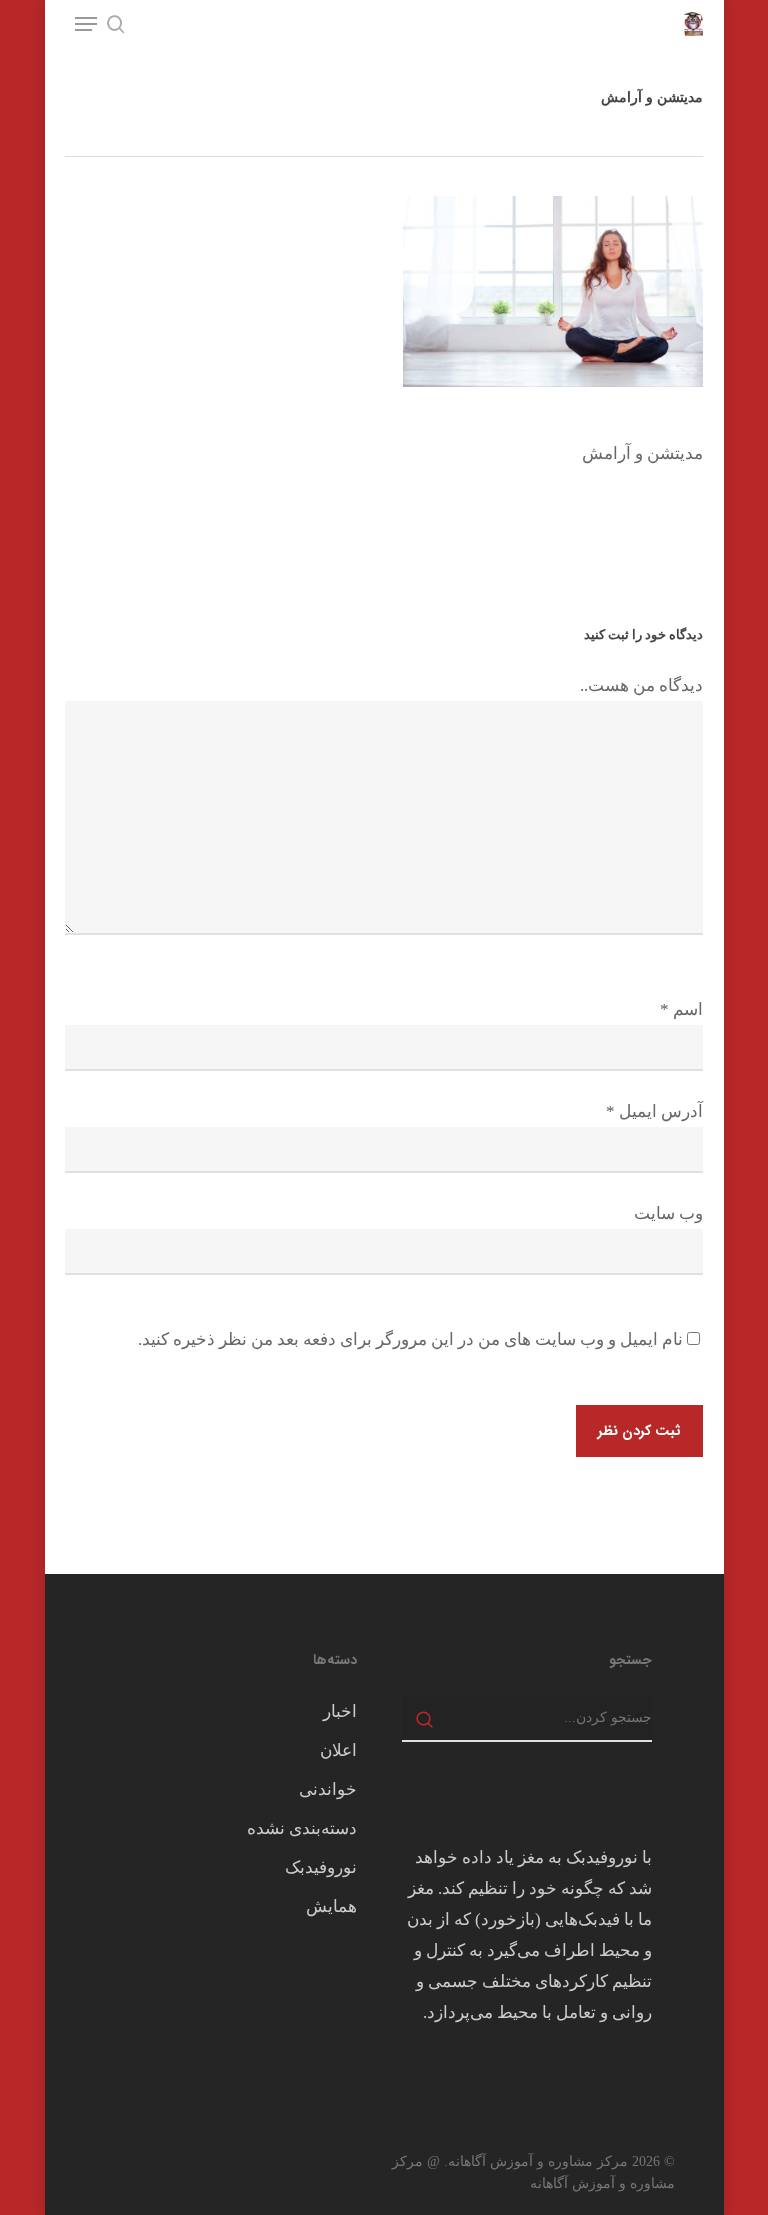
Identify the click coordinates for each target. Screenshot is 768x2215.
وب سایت (668, 1213)
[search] (116, 24)
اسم (681, 1009)
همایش (331, 1906)
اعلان (338, 1750)
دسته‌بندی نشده (302, 1828)
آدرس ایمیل (654, 1111)
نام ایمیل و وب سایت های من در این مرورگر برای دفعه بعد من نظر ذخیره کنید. (410, 1339)
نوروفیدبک (321, 1867)
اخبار (340, 1711)
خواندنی (328, 1789)
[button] (86, 24)
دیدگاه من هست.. (641, 685)
